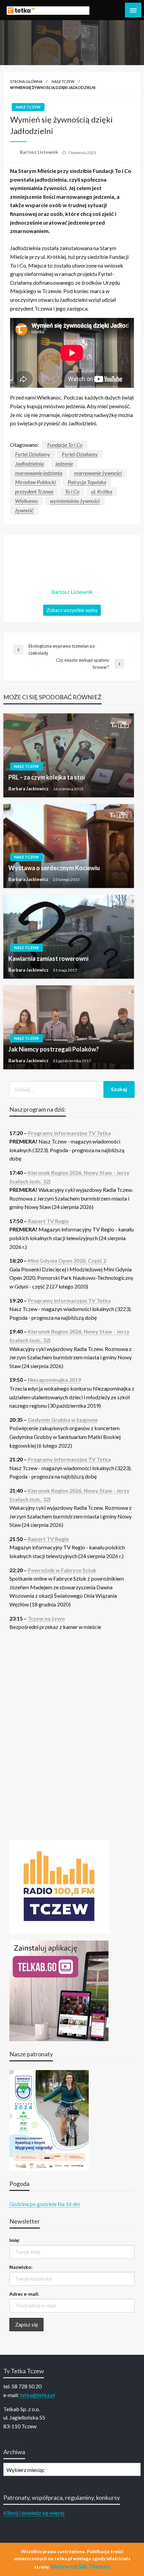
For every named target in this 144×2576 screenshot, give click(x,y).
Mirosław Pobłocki (35, 482)
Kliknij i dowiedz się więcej (34, 2513)
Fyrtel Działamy (33, 454)
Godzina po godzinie (33, 2204)
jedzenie (64, 463)
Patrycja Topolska (87, 482)
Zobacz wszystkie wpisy (72, 610)
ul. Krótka (102, 491)
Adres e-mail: (24, 2294)
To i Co (72, 491)
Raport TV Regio (48, 1221)
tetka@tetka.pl (38, 2395)
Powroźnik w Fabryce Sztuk (62, 1570)
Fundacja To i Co (65, 445)
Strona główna (26, 81)
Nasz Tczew (63, 81)
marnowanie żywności (98, 473)
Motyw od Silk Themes (80, 2566)
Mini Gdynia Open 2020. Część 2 (67, 1260)
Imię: (15, 2240)
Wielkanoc (27, 501)
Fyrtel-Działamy (80, 454)
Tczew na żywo (46, 1618)
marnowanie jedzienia (39, 473)
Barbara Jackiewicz (29, 789)
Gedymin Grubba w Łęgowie (63, 1420)
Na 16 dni (69, 2204)
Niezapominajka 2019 (54, 1380)
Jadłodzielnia (29, 463)
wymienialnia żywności (75, 501)
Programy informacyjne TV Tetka (69, 1133)
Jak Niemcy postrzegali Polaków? (54, 1049)
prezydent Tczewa (34, 491)
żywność (24, 510)
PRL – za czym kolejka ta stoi (47, 777)
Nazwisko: (21, 2267)
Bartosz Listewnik (39, 152)
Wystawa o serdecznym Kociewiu (54, 868)
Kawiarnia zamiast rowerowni (48, 958)
